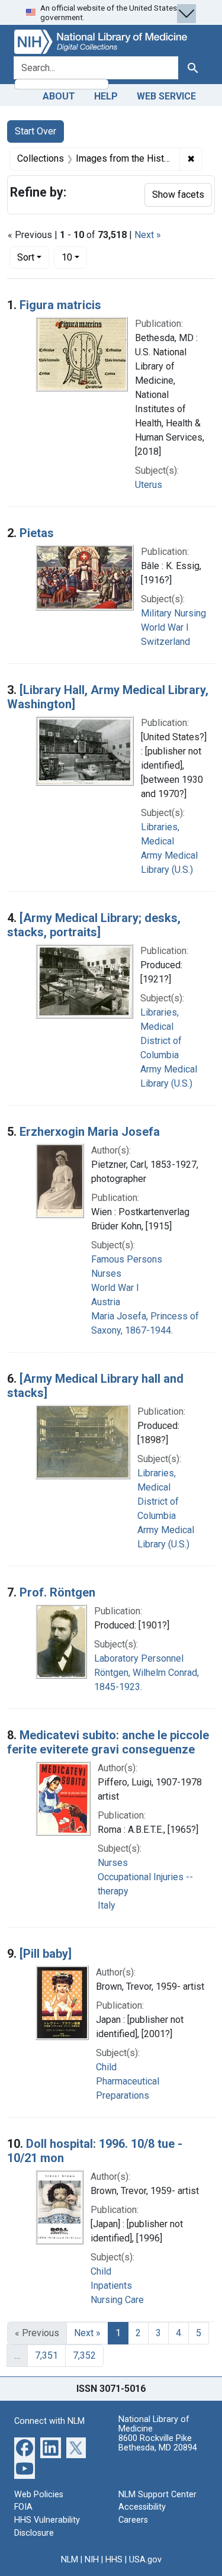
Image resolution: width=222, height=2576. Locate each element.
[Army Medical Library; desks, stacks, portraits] (94, 925)
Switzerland (165, 642)
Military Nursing (173, 613)
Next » (148, 235)
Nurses (106, 1273)
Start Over (36, 131)
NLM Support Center (157, 2495)
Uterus (149, 485)
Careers (133, 2520)
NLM (70, 2560)
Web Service (166, 96)
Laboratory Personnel (139, 1658)
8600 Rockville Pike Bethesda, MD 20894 (158, 2443)
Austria (106, 1302)
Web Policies (39, 2495)
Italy (107, 1905)
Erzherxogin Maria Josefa (90, 1132)
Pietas (37, 533)
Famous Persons (127, 1259)
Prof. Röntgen (57, 1592)
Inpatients (111, 2286)
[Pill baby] (46, 1954)
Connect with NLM (49, 2421)
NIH (92, 2560)
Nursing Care (117, 2300)
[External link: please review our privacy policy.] (25, 2447)
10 (74, 257)
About (59, 96)
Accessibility (142, 2507)
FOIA (23, 2507)
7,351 (46, 2355)
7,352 (84, 2355)
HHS (114, 2560)
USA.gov (145, 2560)
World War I (165, 627)
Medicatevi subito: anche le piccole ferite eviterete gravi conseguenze (108, 1742)
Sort (26, 257)
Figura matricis (60, 305)
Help (106, 96)
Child (106, 2067)
